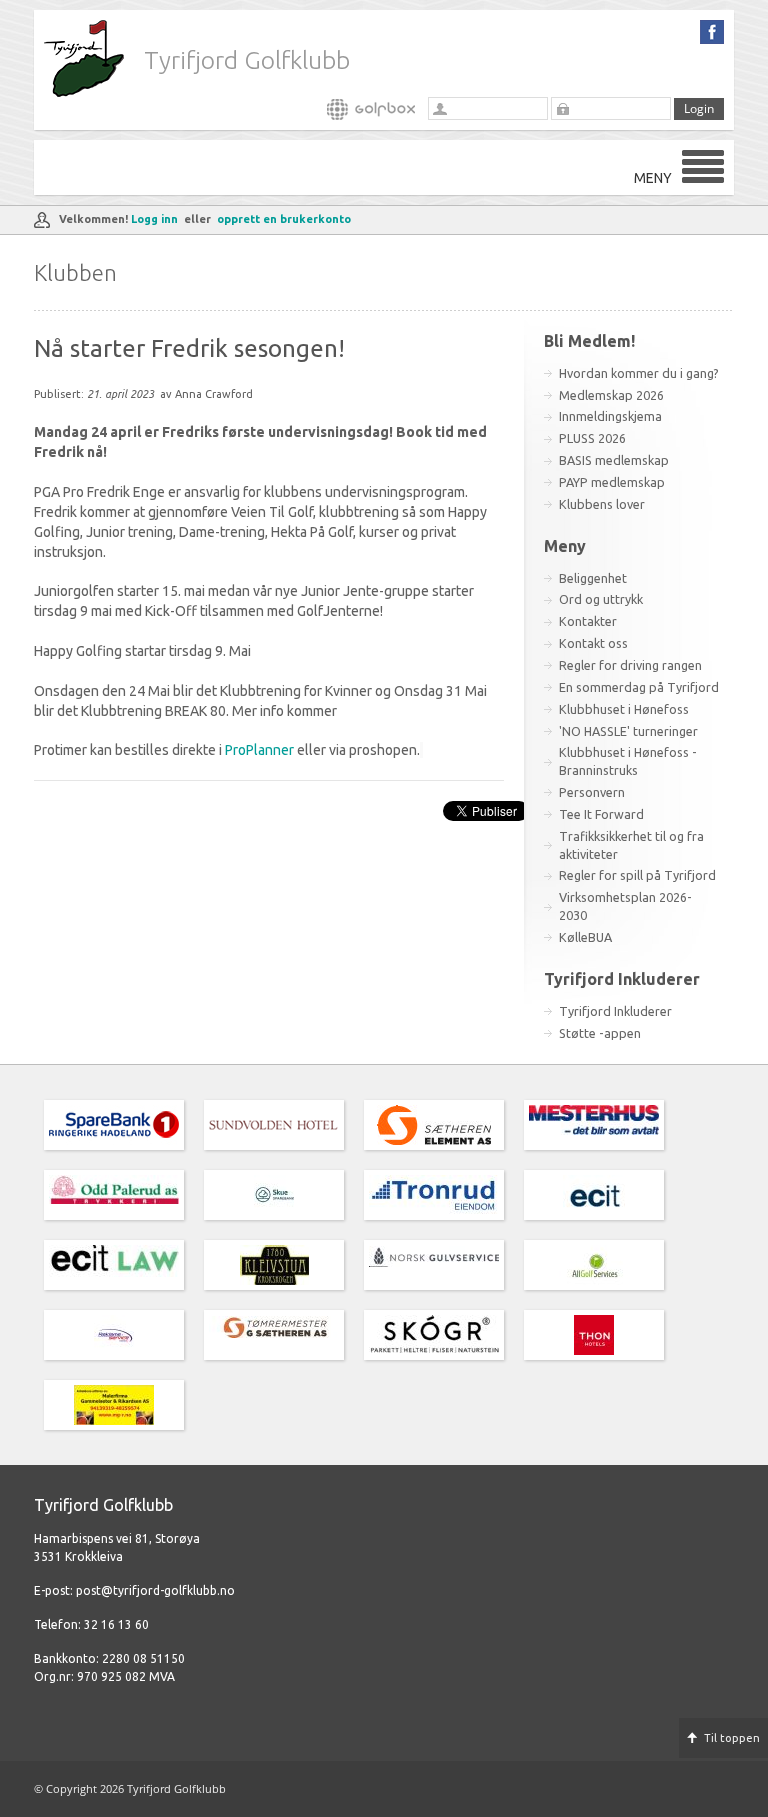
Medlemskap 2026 (611, 395)
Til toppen (732, 1738)
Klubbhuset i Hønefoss (624, 709)
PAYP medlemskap (612, 482)
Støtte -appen (600, 1033)
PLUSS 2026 (592, 438)
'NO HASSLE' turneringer (628, 731)
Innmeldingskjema (610, 416)
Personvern (592, 792)
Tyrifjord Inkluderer (615, 1011)
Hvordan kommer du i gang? (639, 373)
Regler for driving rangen (630, 665)
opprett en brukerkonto (284, 219)
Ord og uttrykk (601, 599)
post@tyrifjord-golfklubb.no (155, 1590)
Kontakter (588, 621)
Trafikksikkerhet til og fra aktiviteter (631, 845)
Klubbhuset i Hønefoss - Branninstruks (628, 761)
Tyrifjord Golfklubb (247, 60)
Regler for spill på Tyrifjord (637, 875)
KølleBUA (585, 937)
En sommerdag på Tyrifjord (639, 687)
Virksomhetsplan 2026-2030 (625, 906)
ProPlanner (258, 750)
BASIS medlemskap (614, 460)
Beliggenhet (593, 578)
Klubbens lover (602, 504)
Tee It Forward (601, 814)
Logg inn (154, 219)
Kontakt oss (593, 643)
